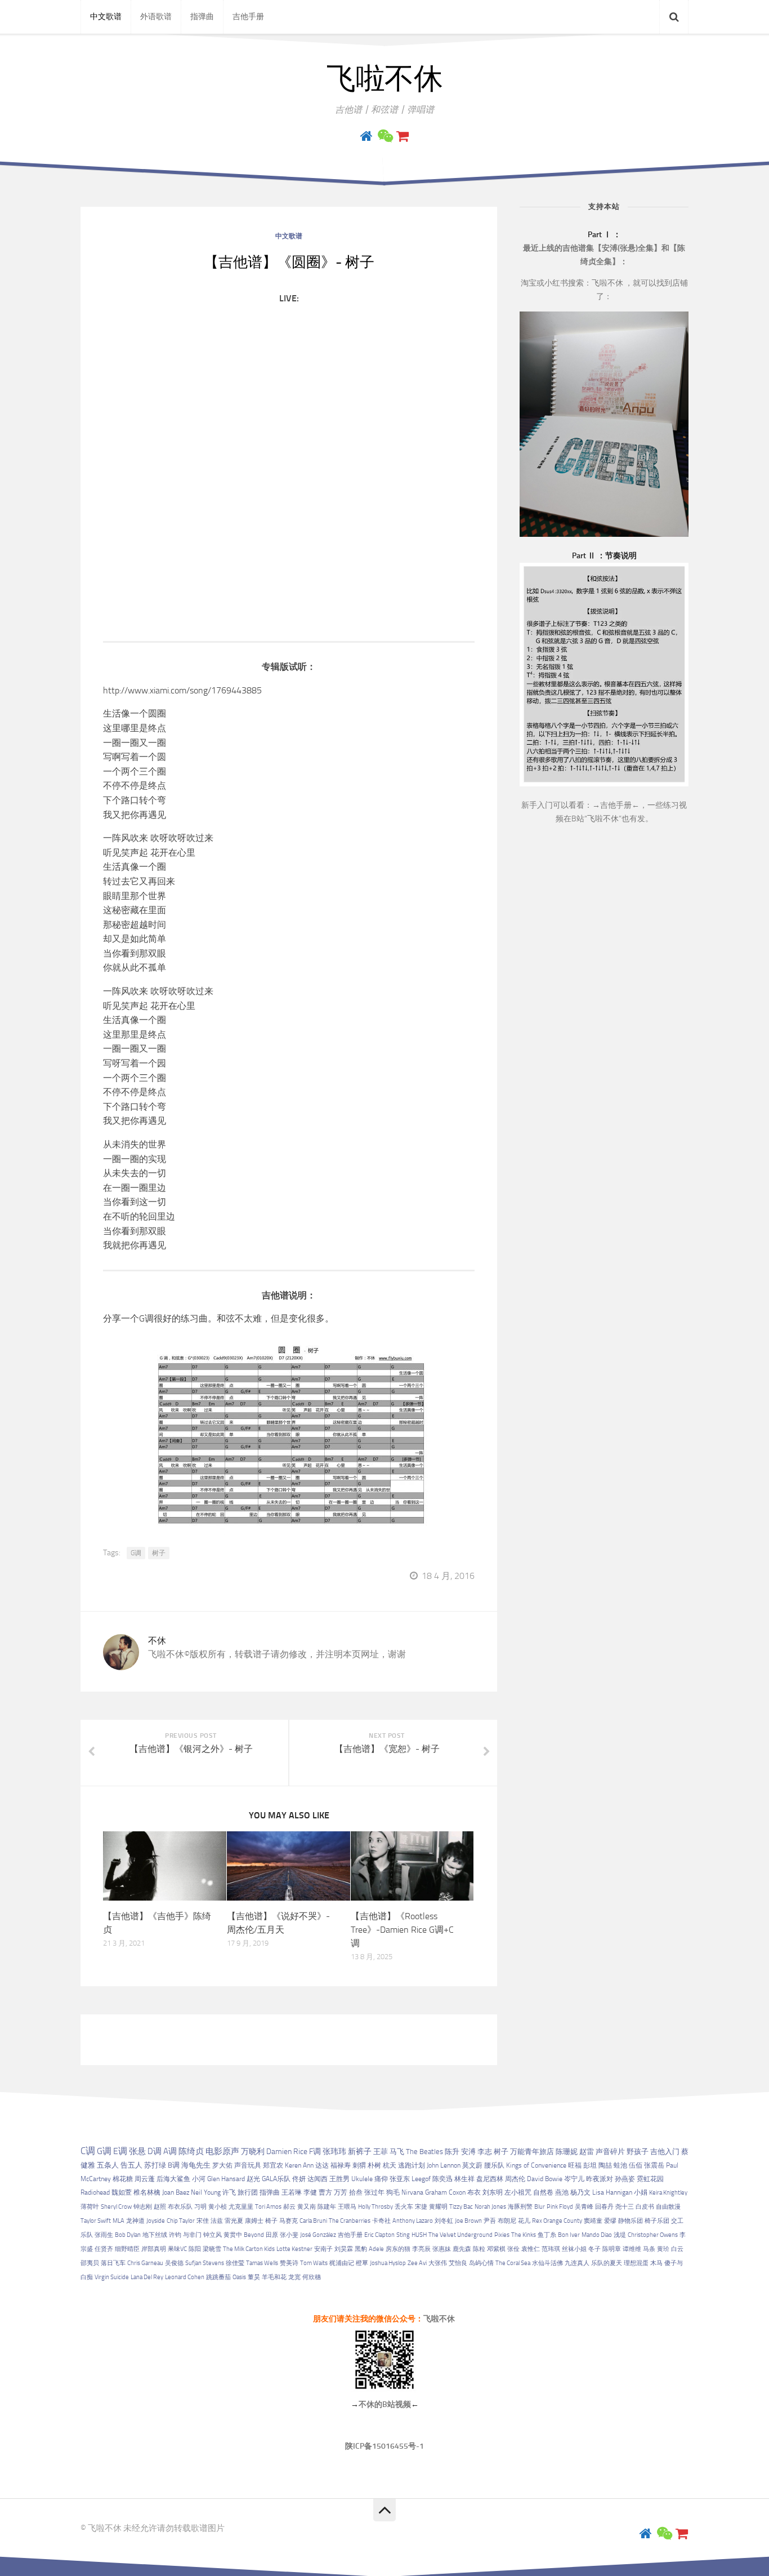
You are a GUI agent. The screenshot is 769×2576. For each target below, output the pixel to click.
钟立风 (213, 2235)
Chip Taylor (181, 2221)
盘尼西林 (490, 2179)
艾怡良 (458, 2263)
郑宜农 (273, 2165)
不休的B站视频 (385, 2404)
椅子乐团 (657, 2221)
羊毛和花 (274, 2277)
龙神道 (135, 2221)
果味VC (177, 2249)
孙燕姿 (625, 2179)
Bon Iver (569, 2235)
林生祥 (464, 2179)
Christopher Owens (653, 2235)
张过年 (374, 2192)
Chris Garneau (145, 2263)
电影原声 (222, 2151)
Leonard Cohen (185, 2277)
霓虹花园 (650, 2179)
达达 (322, 2165)
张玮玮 (334, 2151)
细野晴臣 (127, 2249)
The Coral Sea (513, 2263)
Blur (540, 2207)
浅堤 (620, 2235)
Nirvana (412, 2192)
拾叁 (356, 2192)
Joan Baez (176, 2192)
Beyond (254, 2235)
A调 (170, 2151)
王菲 (381, 2151)
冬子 (594, 2249)
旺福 (575, 2165)
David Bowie (545, 2179)
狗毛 (393, 2192)
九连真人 (577, 2263)
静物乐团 (631, 2221)
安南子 (323, 2249)
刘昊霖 (344, 2249)
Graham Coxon (445, 2192)
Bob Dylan (128, 2235)
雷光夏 (234, 2221)
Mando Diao (597, 2235)
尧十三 (625, 2207)
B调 (174, 2165)
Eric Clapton (379, 2235)
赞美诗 (289, 2263)
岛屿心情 (481, 2263)
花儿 (524, 2221)
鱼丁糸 (547, 2235)
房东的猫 (398, 2249)
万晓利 (253, 2152)
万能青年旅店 (532, 2152)
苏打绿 (155, 2165)
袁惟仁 (531, 2249)
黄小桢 (218, 2207)
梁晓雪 (212, 2249)
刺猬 (359, 2165)
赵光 (253, 2179)
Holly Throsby (375, 2207)
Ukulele (362, 2179)
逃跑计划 (412, 2165)
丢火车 (404, 2207)
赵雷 (587, 2152)
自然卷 (543, 2192)
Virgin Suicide (112, 2277)
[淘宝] (403, 136)
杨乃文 (580, 2192)
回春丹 (604, 2207)
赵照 (160, 2207)
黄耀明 (438, 2207)
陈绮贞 (191, 2151)
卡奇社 (381, 2221)
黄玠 (663, 2249)
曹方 (325, 2192)
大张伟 (438, 2263)
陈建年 (327, 2207)
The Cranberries (350, 2221)
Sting (403, 2235)
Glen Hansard (226, 2179)
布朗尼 (507, 2221)
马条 (649, 2249)
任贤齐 (104, 2249)
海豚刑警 (520, 2207)
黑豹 (361, 2249)
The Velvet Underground (460, 2235)
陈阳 (195, 2249)
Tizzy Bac (461, 2207)
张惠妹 (442, 2249)
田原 (272, 2235)
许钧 (175, 2235)
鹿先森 (462, 2249)
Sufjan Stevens (205, 2263)
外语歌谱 (156, 17)
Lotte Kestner (294, 2249)
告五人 (131, 2165)
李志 (485, 2152)
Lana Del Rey (147, 2277)
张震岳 (654, 2165)
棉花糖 (123, 2179)
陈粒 (479, 2249)
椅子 (271, 2221)
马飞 (397, 2151)
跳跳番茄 (218, 2277)
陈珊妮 (567, 2152)
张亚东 (400, 2179)
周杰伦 (515, 2179)
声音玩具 (248, 2165)
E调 (120, 2151)
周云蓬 (145, 2179)
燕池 (562, 2192)
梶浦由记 (342, 2263)
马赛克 (289, 2221)
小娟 (641, 2192)
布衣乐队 (180, 2207)
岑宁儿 (574, 2179)
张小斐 (289, 2235)
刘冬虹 (444, 2221)
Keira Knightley (668, 2193)
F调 (315, 2152)
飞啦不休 (384, 79)
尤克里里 (241, 2207)
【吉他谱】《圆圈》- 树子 (289, 262)
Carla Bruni (313, 2221)
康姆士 (254, 2221)
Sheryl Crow (116, 2207)
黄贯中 (233, 2235)
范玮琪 (551, 2249)
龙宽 (294, 2277)
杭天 (390, 2165)
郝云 (289, 2207)
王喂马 (347, 2207)
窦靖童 (593, 2221)
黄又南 (307, 2207)
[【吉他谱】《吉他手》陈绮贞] (165, 1866)
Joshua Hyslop (388, 2263)
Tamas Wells (262, 2263)
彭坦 (590, 2165)
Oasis (239, 2277)
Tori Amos (268, 2207)
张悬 (137, 2151)
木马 (656, 2263)
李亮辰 (421, 2249)
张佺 (513, 2249)
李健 (310, 2192)
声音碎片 (610, 2152)
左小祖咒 (518, 2192)
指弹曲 (202, 17)
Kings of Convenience (536, 2165)
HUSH (419, 2235)
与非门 (192, 2235)
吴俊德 (174, 2263)
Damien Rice (287, 2152)
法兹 (217, 2221)
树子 (159, 1553)
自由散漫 (668, 2207)
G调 (136, 1553)
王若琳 (292, 2192)
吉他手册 (248, 17)
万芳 (341, 2192)
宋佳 (203, 2221)
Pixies (502, 2235)
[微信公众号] (384, 136)
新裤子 (360, 2151)
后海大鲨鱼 (173, 2179)
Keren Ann (299, 2165)
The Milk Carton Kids (249, 2249)
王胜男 (339, 2179)
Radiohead (95, 2192)
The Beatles (424, 2152)
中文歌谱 (106, 17)
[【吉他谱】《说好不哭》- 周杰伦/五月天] (289, 1866)
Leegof (421, 2179)
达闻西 (318, 2179)
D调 (155, 2151)
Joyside (156, 2221)
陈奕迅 (442, 2179)
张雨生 (104, 2235)
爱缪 (610, 2221)
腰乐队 (494, 2165)
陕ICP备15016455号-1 (384, 2446)
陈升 (452, 2152)
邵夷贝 (90, 2263)
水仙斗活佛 (547, 2263)
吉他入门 (665, 2152)
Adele (376, 2249)
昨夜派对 (600, 2179)
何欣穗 (312, 2277)
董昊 (254, 2277)
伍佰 (636, 2165)
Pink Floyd (560, 2207)
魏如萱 (122, 2192)
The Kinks (524, 2235)
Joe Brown (468, 2221)
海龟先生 (196, 2165)
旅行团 (248, 2192)
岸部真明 (154, 2249)
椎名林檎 (147, 2192)
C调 (88, 2151)
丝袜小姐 (574, 2249)
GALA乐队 (276, 2179)
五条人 (108, 2165)
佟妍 (299, 2179)
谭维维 (632, 2249)
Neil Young (206, 2192)
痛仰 (381, 2179)
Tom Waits (314, 2263)
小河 (199, 2179)
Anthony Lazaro (413, 2221)
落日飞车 (113, 2263)
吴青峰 (584, 2207)
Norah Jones (490, 2207)
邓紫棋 (496, 2249)
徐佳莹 (235, 2263)
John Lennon (444, 2165)
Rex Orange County (557, 2221)
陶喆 (605, 2165)
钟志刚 (143, 2207)
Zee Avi (417, 2263)
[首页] (366, 136)
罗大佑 (222, 2165)
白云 (677, 2249)
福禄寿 (341, 2165)
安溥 (468, 2152)
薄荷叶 (90, 2207)
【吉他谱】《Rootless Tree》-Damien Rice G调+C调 (402, 1930)
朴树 (374, 2165)
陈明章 (612, 2249)
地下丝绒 (155, 2235)
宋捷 (421, 2207)
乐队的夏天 (607, 2263)
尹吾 (490, 2221)
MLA (119, 2221)
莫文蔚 (472, 2165)
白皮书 (645, 2207)
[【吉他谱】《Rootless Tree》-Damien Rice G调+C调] (412, 1866)
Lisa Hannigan (612, 2192)
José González (318, 2235)
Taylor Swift (96, 2221)
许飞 (229, 2192)
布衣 (474, 2192)
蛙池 (620, 2165)
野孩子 (638, 2152)
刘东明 (493, 2192)
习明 (200, 2207)
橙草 (362, 2263)
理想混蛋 (636, 2263)
